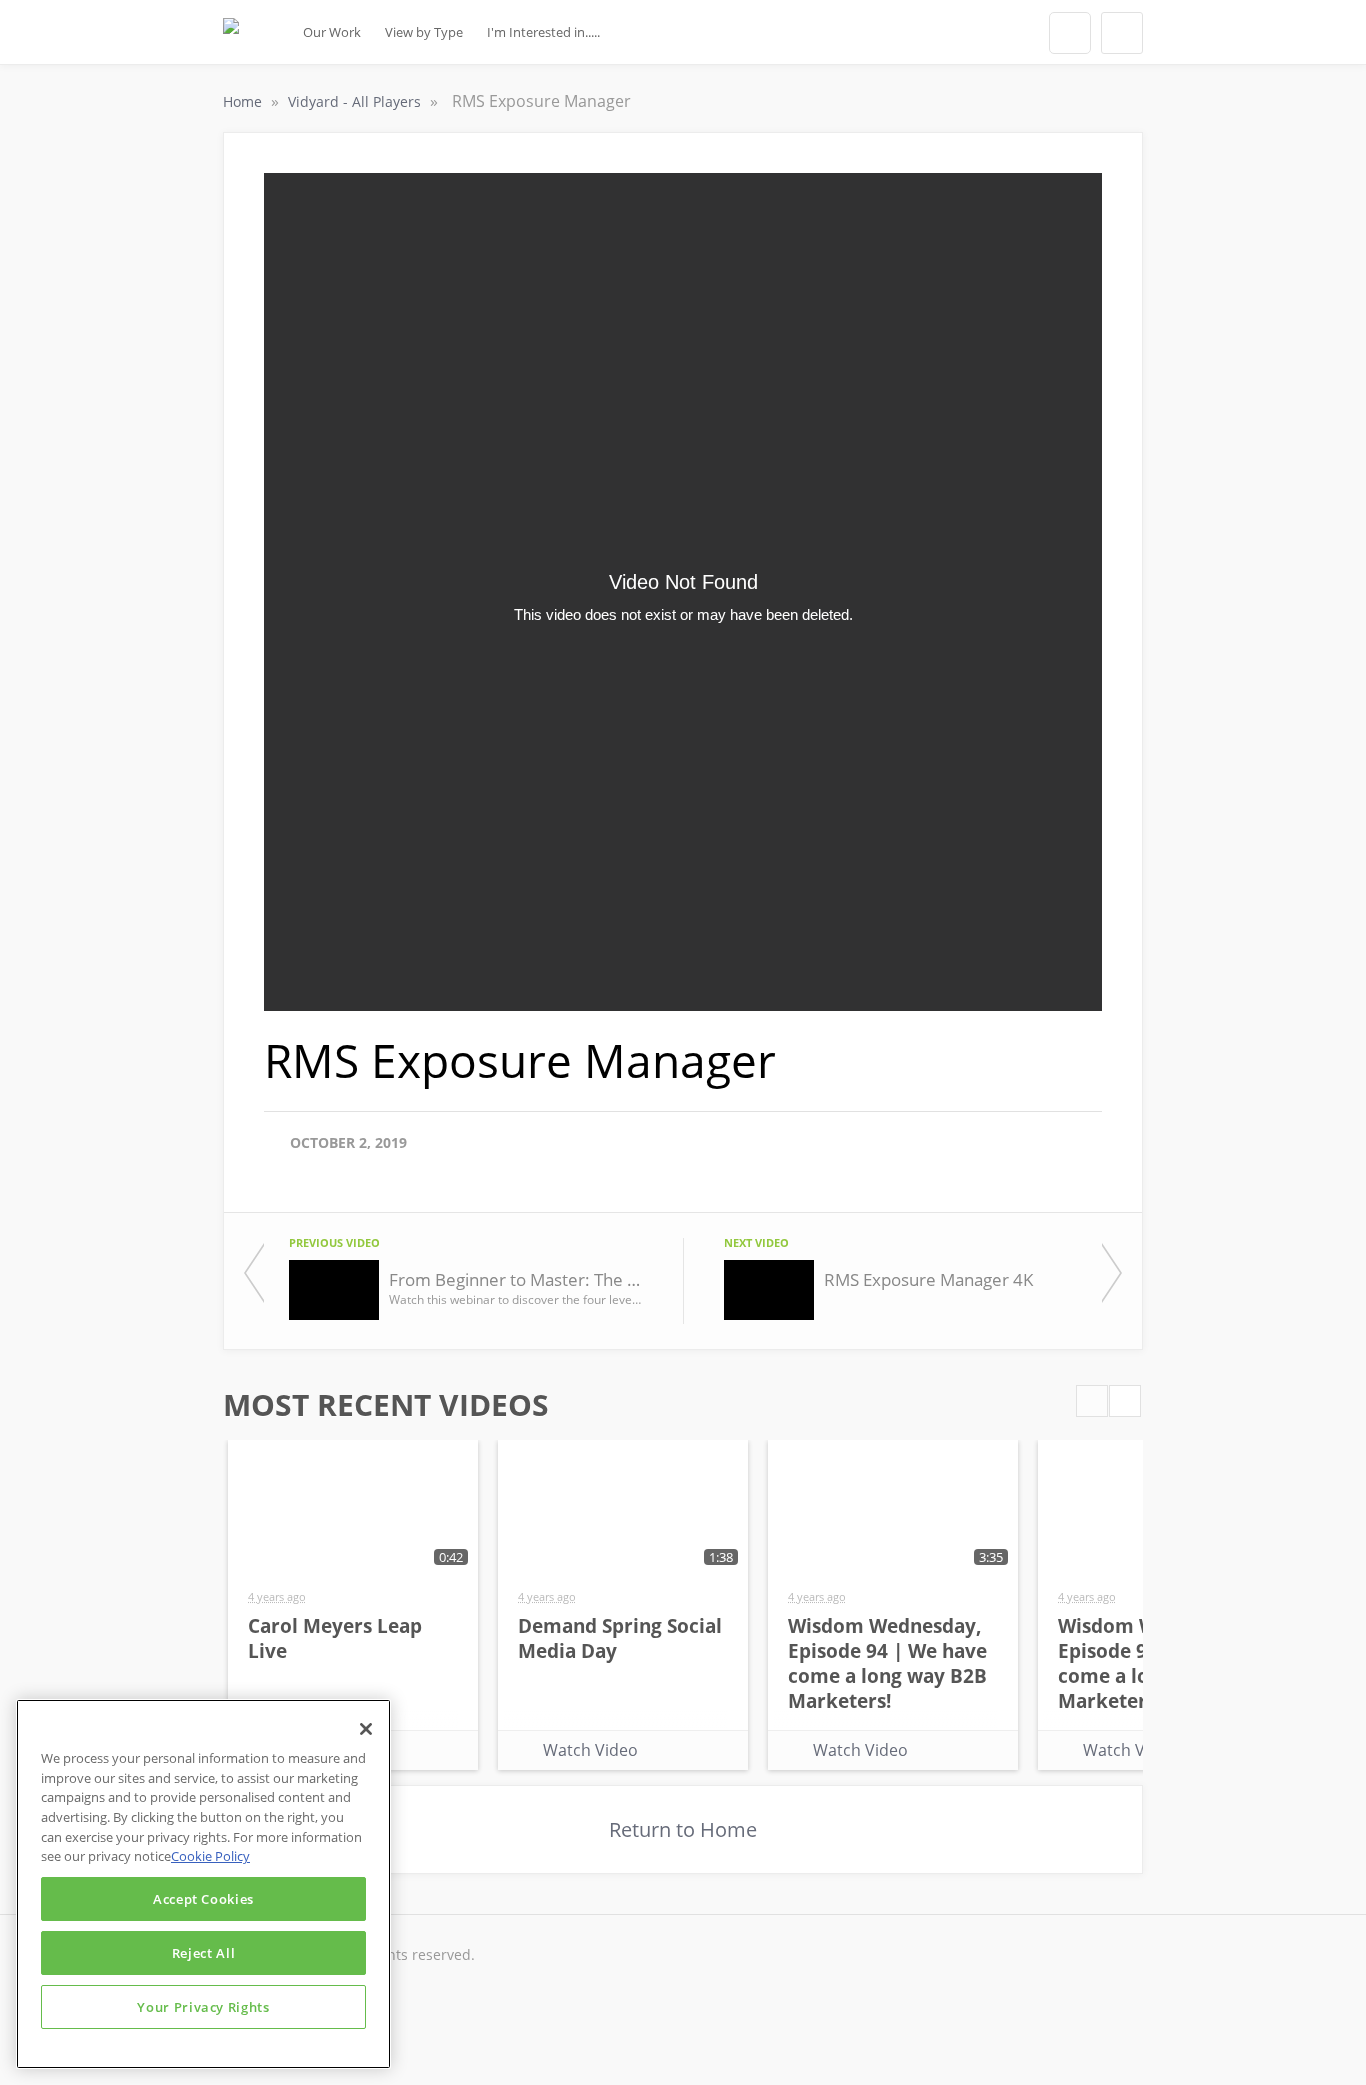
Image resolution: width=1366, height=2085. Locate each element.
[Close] (366, 1729)
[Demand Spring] (231, 38)
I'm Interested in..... (543, 32)
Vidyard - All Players (356, 101)
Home (244, 101)
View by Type (424, 32)
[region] (203, 1884)
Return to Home (683, 1829)
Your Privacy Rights (203, 2007)
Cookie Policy (210, 1856)
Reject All (204, 1953)
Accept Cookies (203, 1899)
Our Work (332, 32)
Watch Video (590, 1750)
